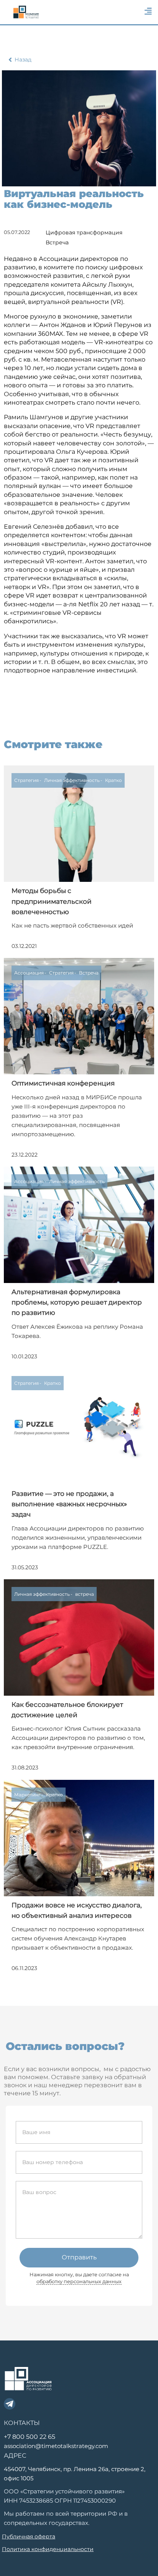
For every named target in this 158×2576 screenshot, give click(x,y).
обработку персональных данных (79, 2281)
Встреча (57, 242)
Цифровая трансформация (84, 232)
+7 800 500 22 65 (30, 2437)
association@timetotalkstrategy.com (56, 2446)
